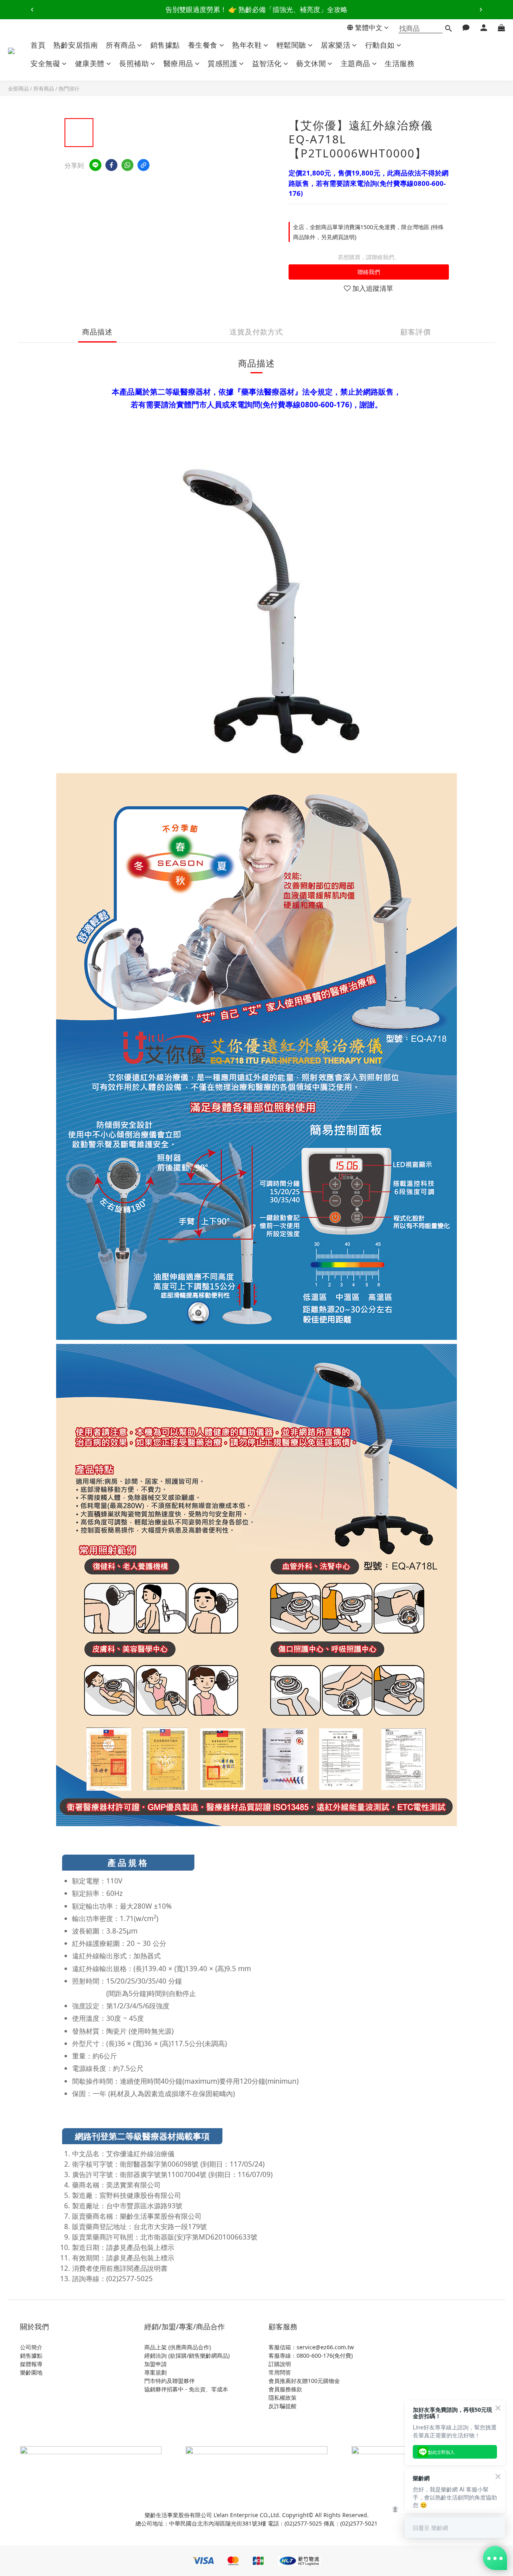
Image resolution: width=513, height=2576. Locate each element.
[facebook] (111, 165)
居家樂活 (335, 45)
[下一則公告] (481, 10)
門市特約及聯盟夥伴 (170, 2381)
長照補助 (134, 63)
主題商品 (355, 63)
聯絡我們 (369, 272)
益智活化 (267, 63)
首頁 (38, 45)
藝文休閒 (311, 63)
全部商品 (18, 89)
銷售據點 (165, 45)
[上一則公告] (32, 10)
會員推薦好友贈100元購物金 (304, 2381)
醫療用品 (178, 63)
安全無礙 (45, 63)
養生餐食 (203, 45)
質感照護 (222, 63)
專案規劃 (156, 2372)
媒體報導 (31, 2364)
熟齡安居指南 (76, 45)
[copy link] (143, 165)
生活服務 (400, 63)
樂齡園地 (31, 2372)
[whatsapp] (127, 165)
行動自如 (380, 45)
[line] (95, 165)
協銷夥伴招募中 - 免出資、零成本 (186, 2389)
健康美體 (90, 63)
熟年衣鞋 (247, 45)
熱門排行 (69, 89)
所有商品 (121, 45)
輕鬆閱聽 (291, 45)
